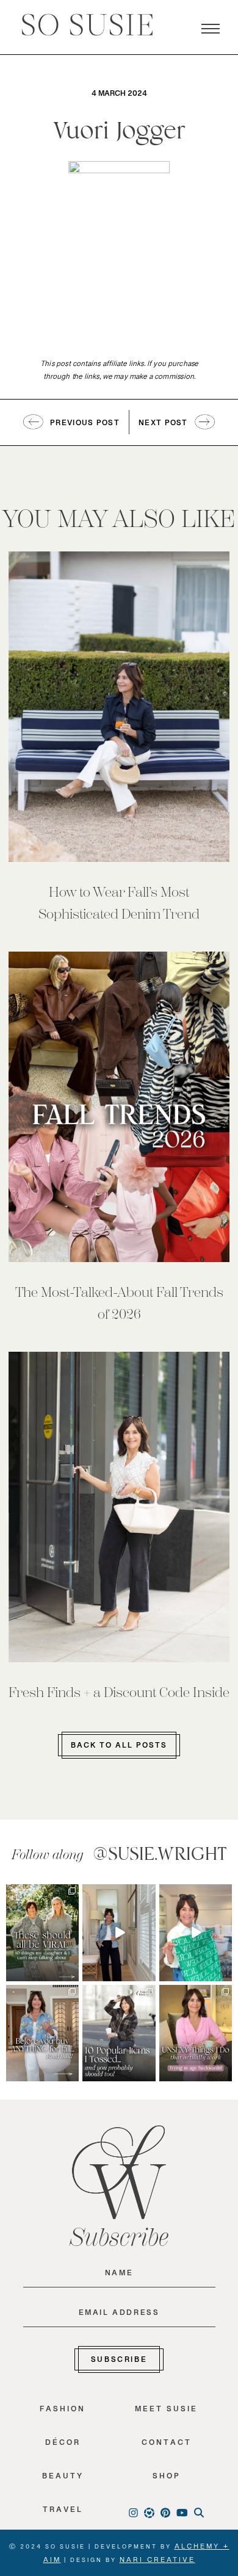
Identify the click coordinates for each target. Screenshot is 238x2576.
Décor (63, 2445)
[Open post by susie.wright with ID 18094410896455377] (119, 1933)
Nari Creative (157, 2562)
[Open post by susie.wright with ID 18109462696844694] (119, 2033)
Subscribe (119, 2362)
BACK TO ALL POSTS (119, 1748)
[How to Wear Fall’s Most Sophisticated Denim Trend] (119, 707)
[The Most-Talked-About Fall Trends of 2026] (119, 1107)
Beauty (63, 2479)
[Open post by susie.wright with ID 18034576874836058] (42, 1933)
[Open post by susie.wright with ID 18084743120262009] (196, 2033)
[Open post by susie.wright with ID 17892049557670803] (42, 2033)
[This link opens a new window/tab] (71, 1893)
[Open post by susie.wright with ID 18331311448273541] (196, 1933)
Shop (167, 2479)
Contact (167, 2445)
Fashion (63, 2412)
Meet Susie (166, 2412)
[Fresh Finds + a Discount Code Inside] (119, 1507)
